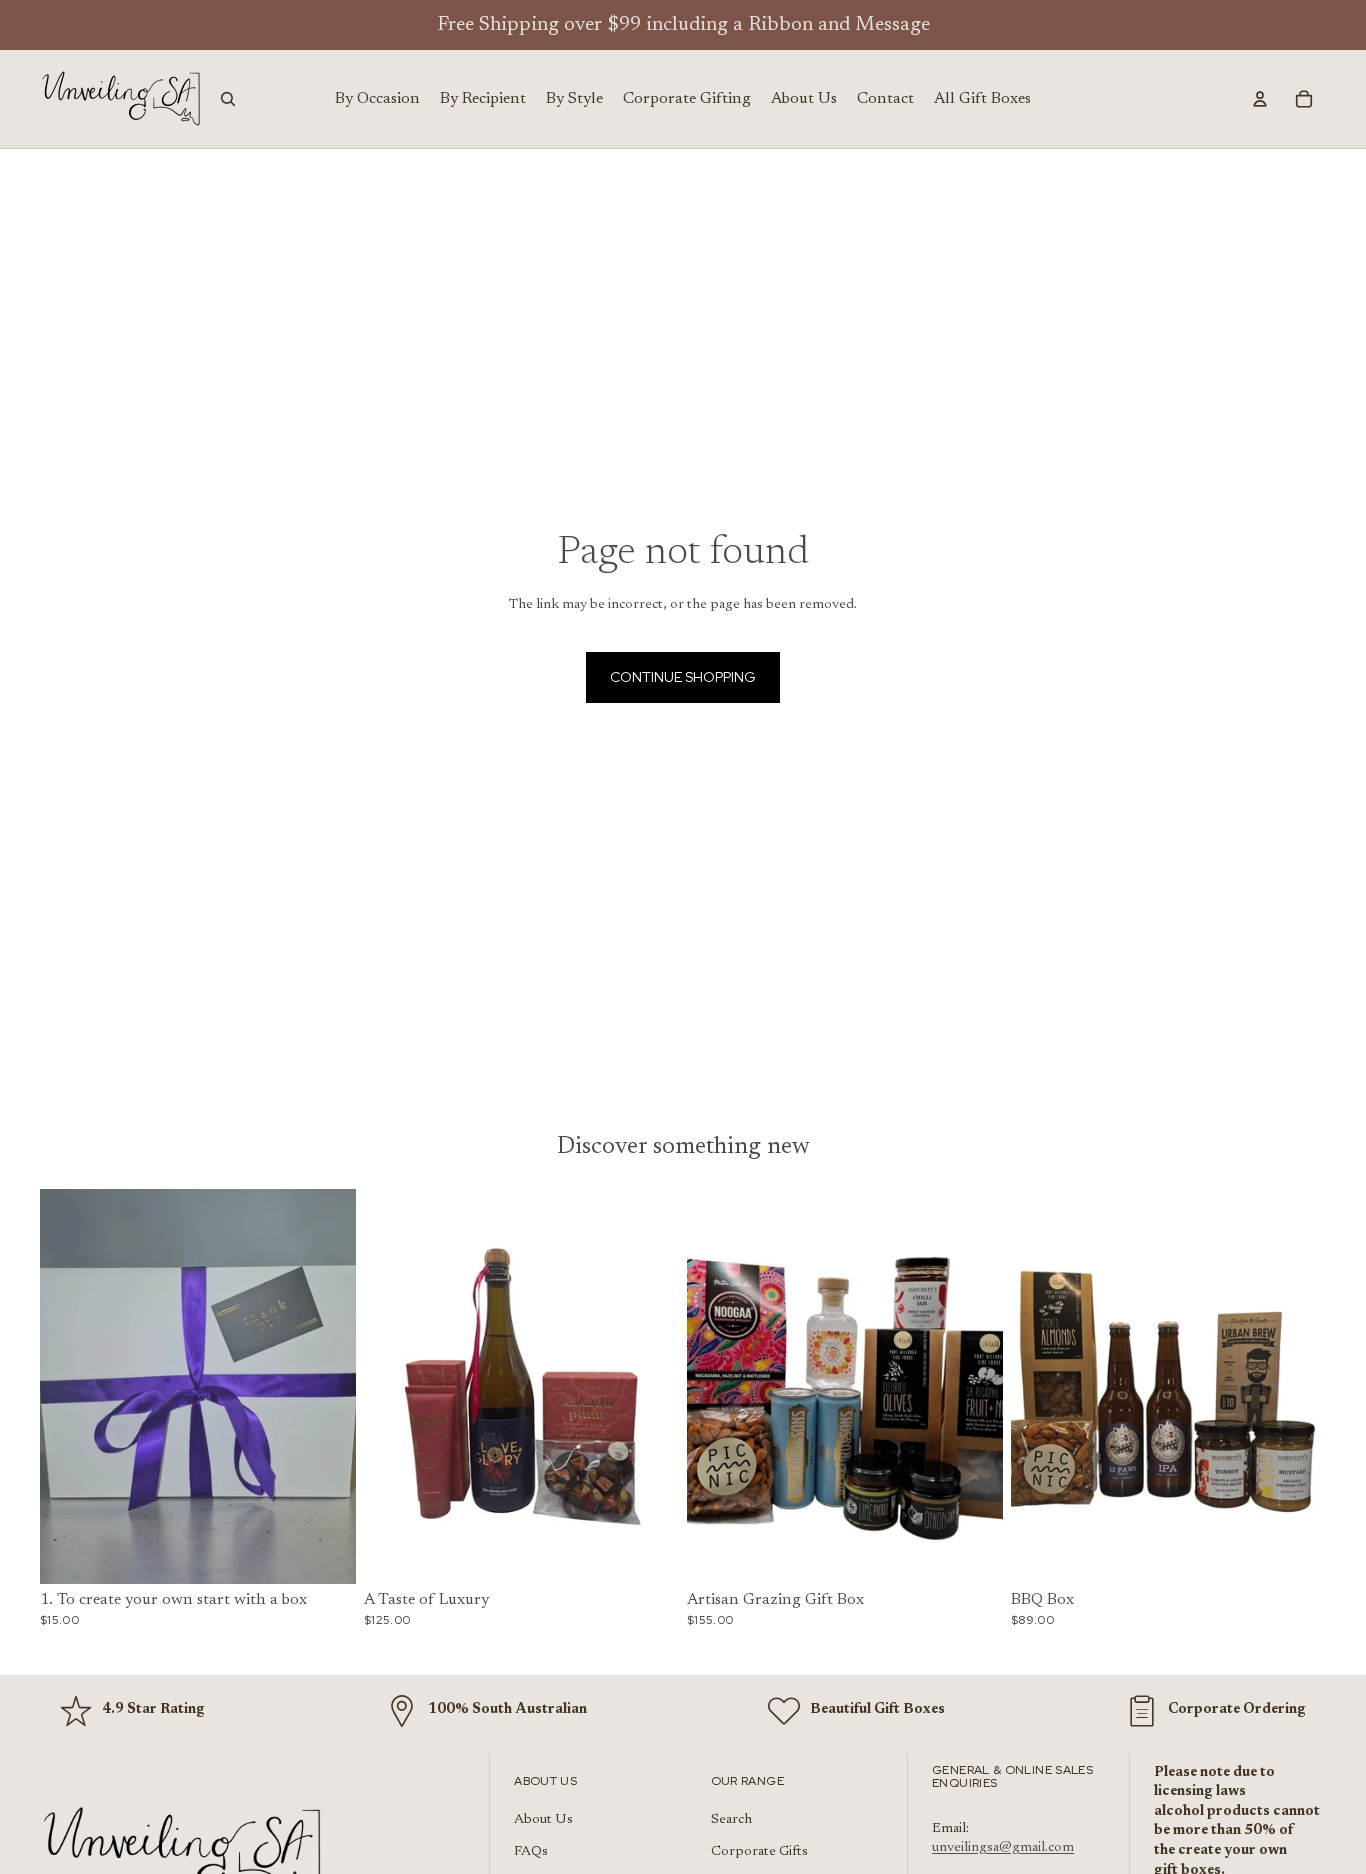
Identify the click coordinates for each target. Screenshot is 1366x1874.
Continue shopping (683, 677)
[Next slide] (326, 1386)
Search (731, 1820)
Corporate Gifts (759, 1852)
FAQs (531, 1852)
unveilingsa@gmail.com (1003, 1848)
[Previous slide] (70, 1386)
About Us (543, 1820)
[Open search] (228, 99)
